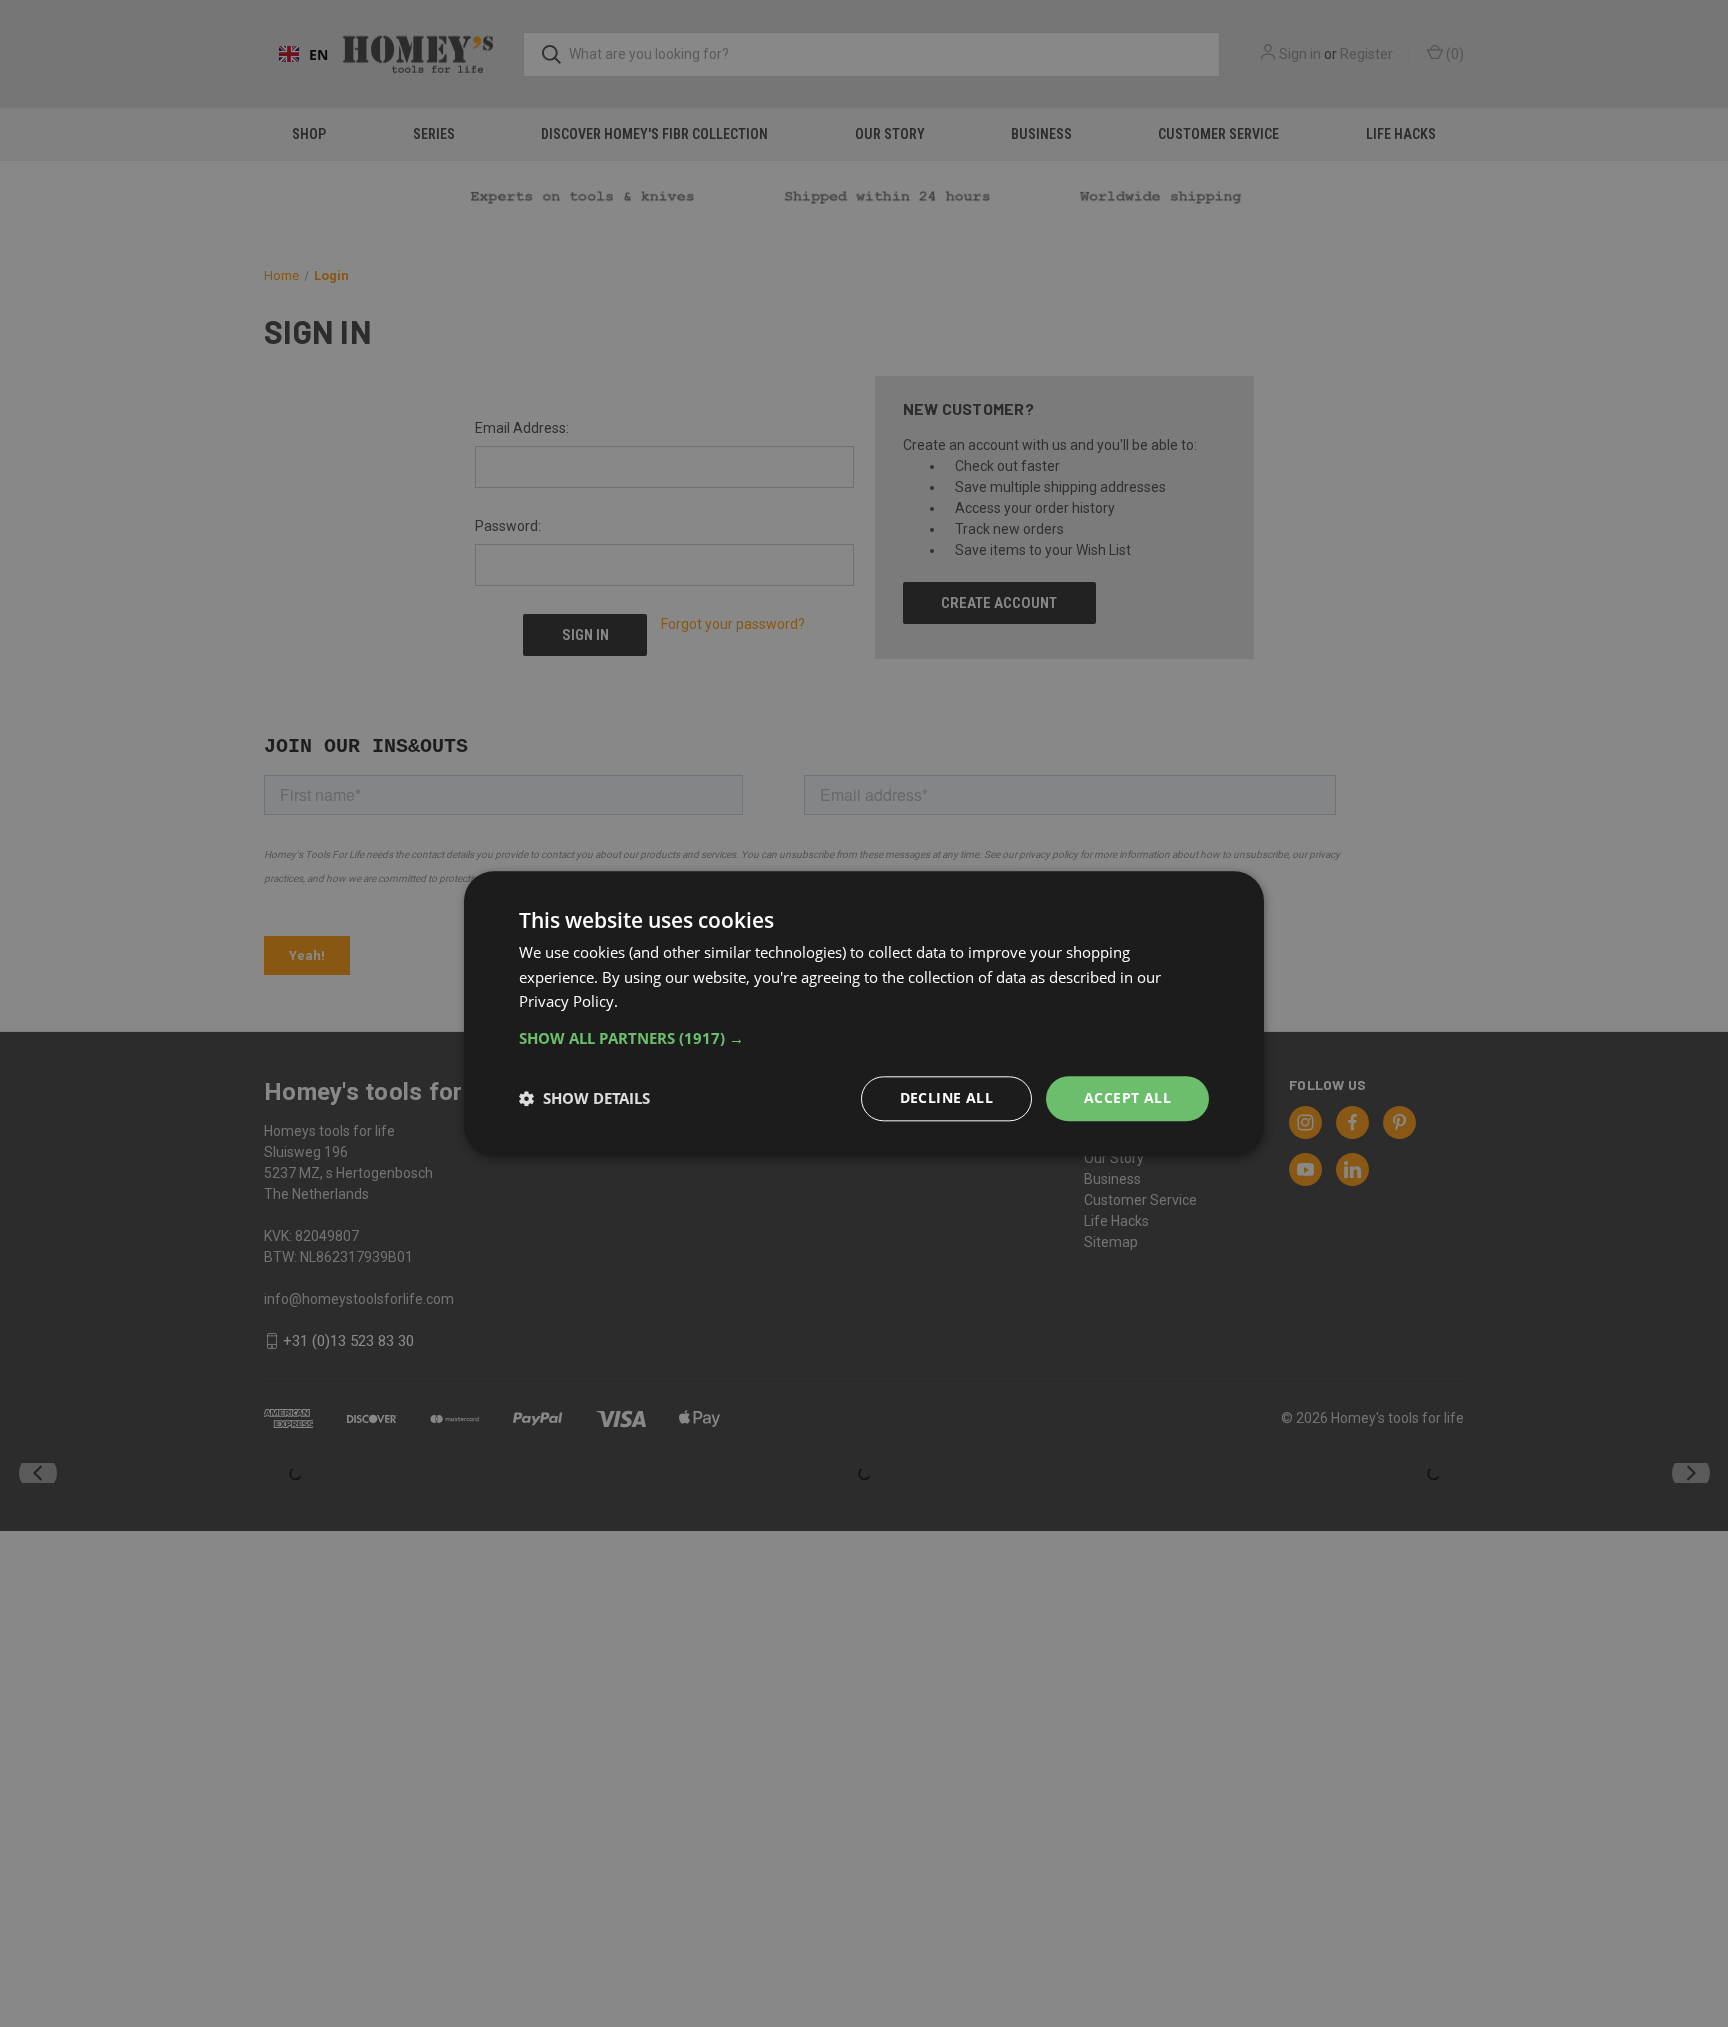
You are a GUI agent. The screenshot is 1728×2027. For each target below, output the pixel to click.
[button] (864, 1038)
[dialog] (864, 1013)
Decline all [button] (946, 1097)
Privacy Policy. (568, 1002)
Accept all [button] (1127, 1097)
